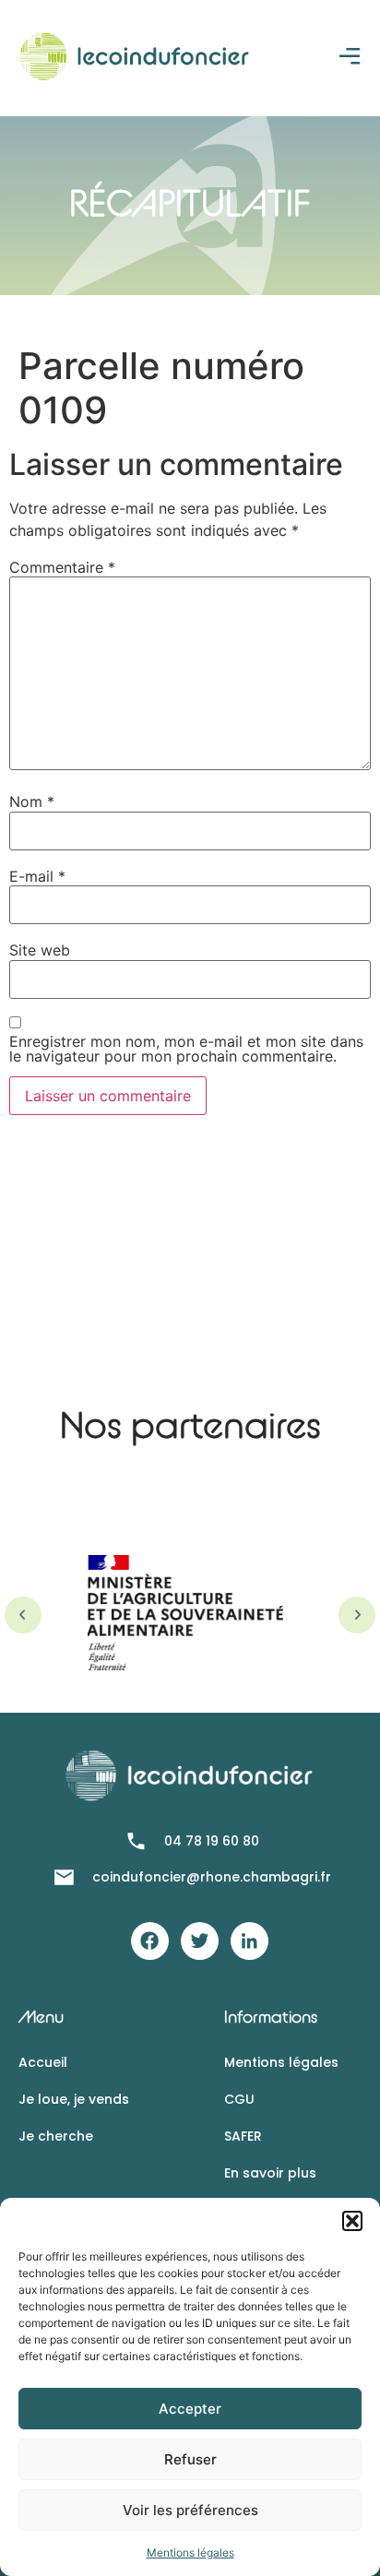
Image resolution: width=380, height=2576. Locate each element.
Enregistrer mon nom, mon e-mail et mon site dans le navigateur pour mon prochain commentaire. (186, 1049)
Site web (40, 950)
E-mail (37, 876)
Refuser (190, 2459)
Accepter (190, 2409)
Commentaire (62, 567)
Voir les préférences (190, 2510)
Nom (32, 801)
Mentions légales (190, 2552)
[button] (352, 2221)
